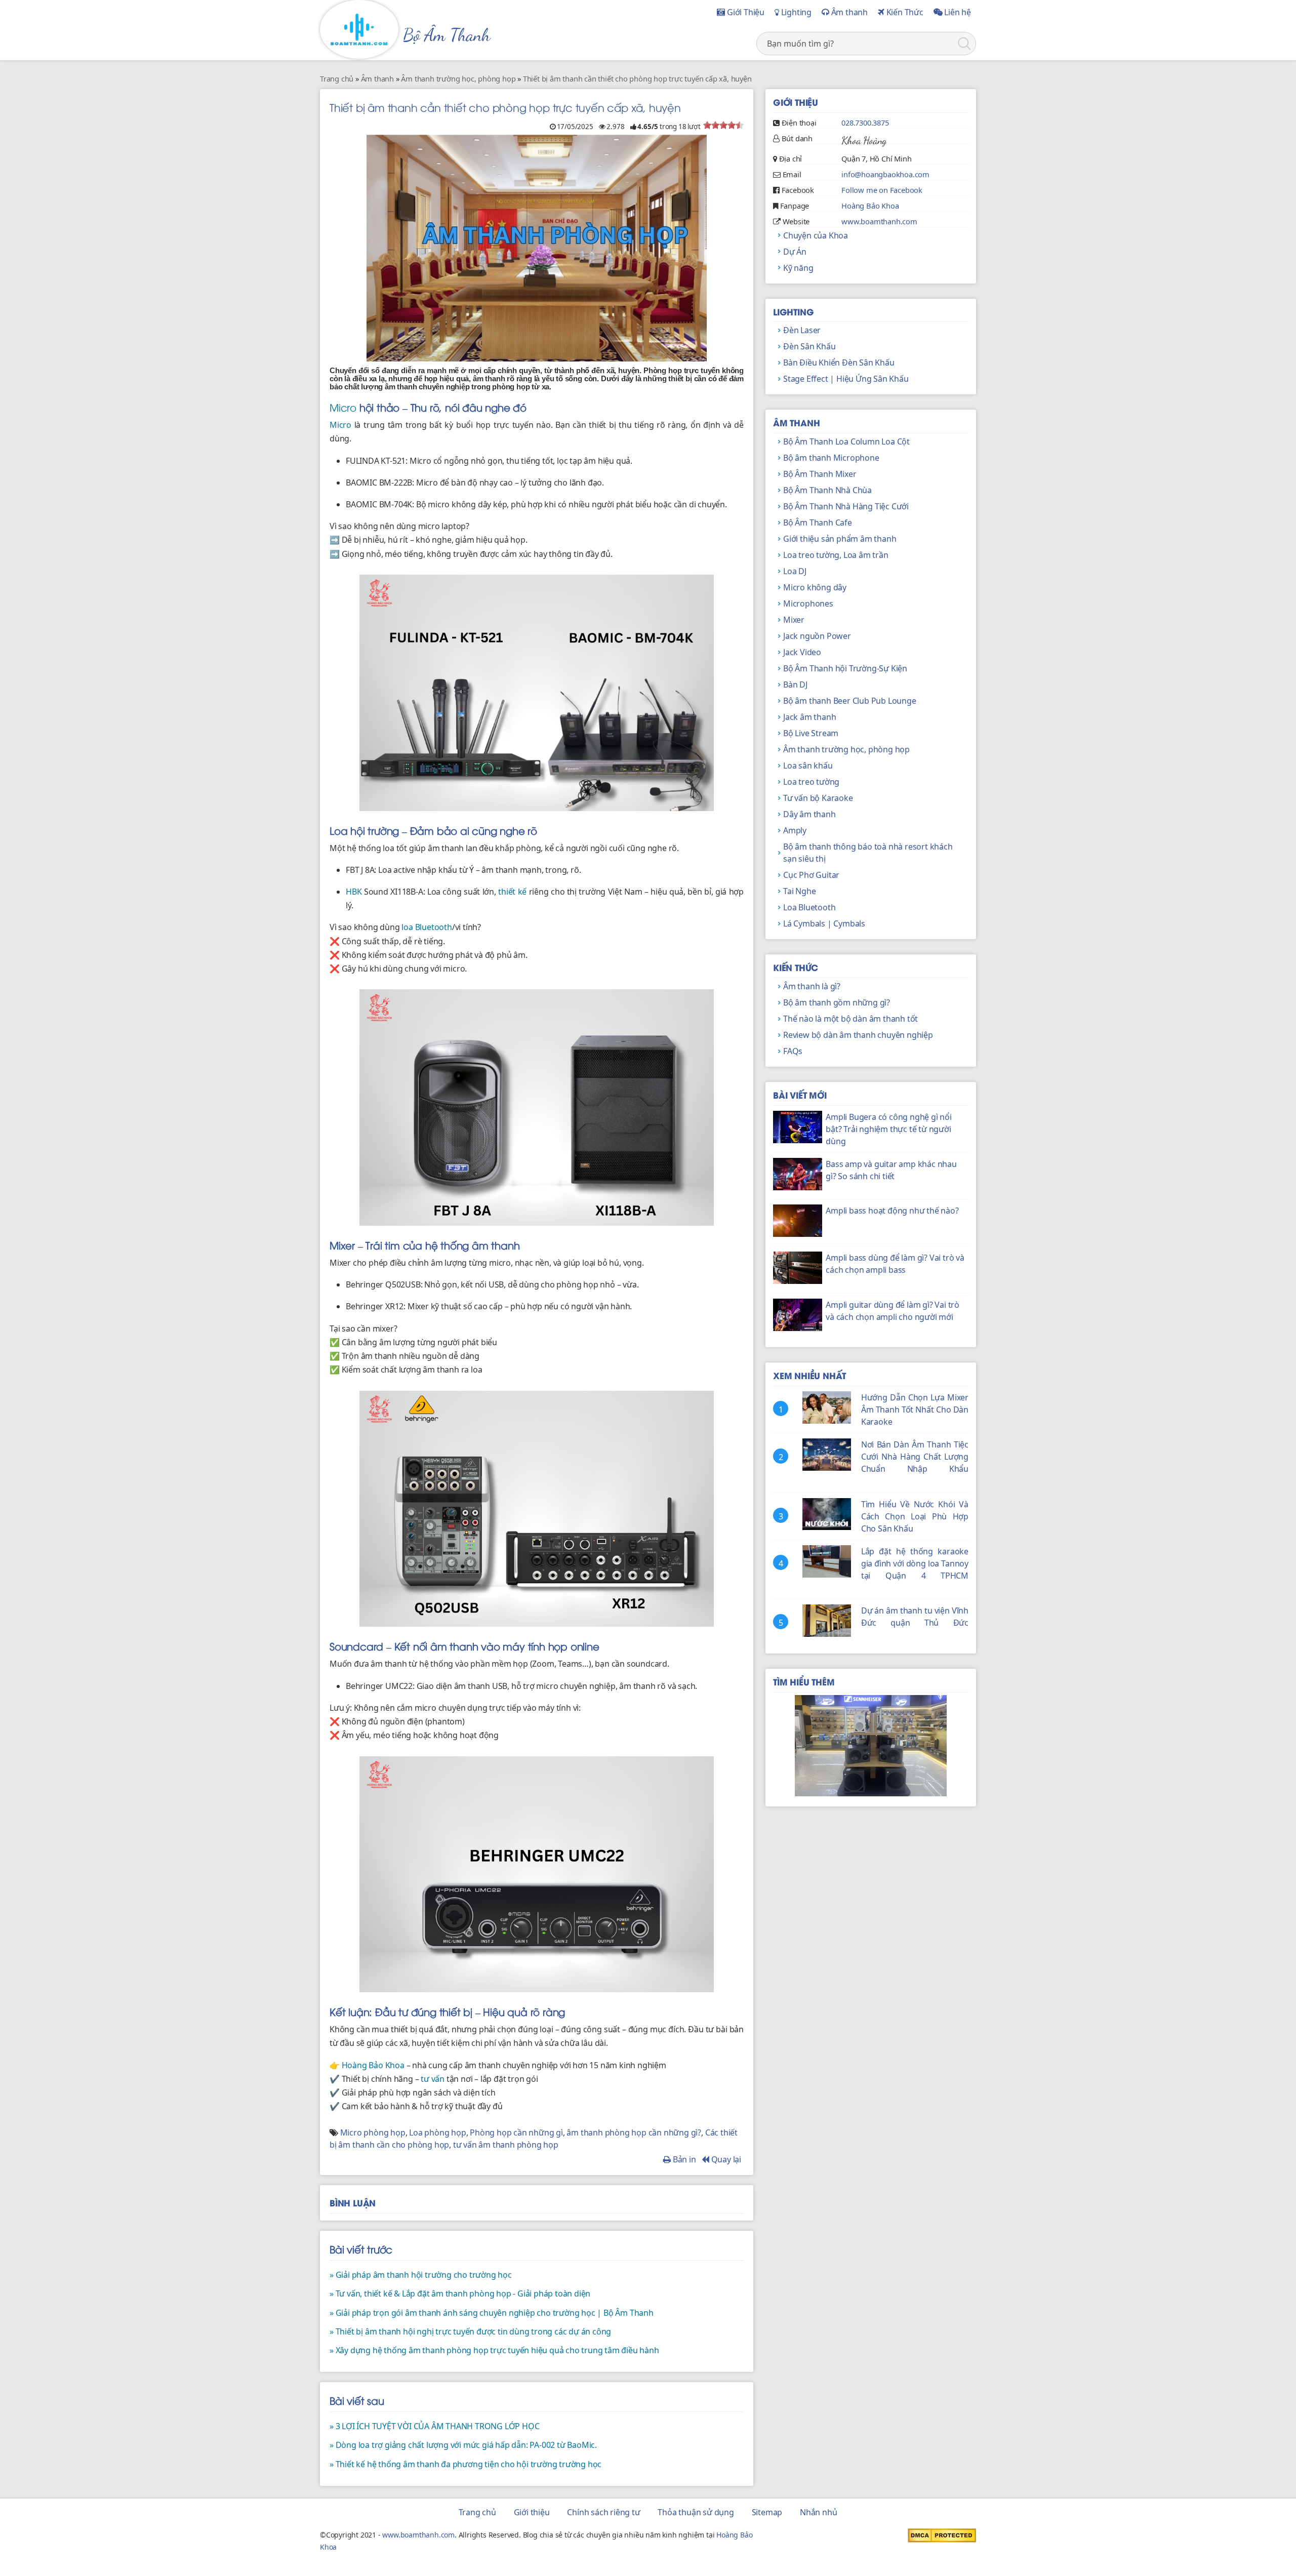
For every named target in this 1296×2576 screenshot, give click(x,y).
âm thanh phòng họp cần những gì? (634, 2132)
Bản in (683, 2159)
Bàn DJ (795, 685)
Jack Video (802, 652)
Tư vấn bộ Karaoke (818, 798)
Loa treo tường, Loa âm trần (836, 555)
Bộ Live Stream (811, 733)
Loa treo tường (811, 782)
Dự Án (795, 252)
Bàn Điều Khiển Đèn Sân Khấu (839, 363)
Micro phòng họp (373, 2132)
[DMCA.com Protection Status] (942, 2534)
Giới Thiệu (745, 12)
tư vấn (433, 2079)
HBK (354, 892)
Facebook (798, 190)
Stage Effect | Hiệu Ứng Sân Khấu (846, 379)
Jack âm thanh (809, 717)
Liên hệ (957, 12)
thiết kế (512, 892)
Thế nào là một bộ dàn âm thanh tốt (850, 1019)
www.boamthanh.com (879, 221)
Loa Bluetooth (809, 907)
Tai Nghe (799, 891)
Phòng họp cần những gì (516, 2132)
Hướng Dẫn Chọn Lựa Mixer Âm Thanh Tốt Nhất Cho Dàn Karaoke (915, 1410)
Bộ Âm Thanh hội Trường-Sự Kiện (845, 668)
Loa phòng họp (437, 2132)
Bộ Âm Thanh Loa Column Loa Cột (846, 441)
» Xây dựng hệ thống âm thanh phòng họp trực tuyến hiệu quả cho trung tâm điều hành (494, 2350)
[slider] (723, 125)
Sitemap (767, 2512)
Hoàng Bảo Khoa (373, 2065)
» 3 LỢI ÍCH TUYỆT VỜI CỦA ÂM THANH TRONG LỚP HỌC (434, 2426)
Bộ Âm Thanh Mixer (820, 474)
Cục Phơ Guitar (811, 875)
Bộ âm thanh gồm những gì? (837, 1002)
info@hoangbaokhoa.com (885, 174)
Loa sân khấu (808, 766)
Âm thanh (848, 12)
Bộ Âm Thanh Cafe (818, 522)
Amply (795, 830)
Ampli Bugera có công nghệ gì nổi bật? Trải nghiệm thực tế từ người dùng (889, 1129)
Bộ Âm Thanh (447, 35)
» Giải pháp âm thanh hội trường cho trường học (421, 2275)
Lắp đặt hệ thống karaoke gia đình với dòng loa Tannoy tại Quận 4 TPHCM (915, 1563)
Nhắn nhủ (818, 2512)
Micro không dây (815, 587)
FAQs (793, 1051)
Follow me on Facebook (882, 190)
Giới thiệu (532, 2512)
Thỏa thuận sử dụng (696, 2512)
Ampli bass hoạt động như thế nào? (892, 1211)
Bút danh (797, 138)
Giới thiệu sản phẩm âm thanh (840, 539)
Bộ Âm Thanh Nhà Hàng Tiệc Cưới (846, 506)
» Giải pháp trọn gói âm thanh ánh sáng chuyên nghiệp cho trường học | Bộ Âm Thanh (492, 2313)
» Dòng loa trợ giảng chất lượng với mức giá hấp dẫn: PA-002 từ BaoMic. (463, 2445)
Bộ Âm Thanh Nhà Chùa (827, 490)
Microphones (808, 603)
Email (792, 174)
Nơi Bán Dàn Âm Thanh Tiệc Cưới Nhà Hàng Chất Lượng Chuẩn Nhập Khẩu (915, 1457)
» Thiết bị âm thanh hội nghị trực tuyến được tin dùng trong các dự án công (470, 2331)
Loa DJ (795, 571)
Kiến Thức (904, 12)
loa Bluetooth (427, 927)
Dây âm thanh (809, 814)
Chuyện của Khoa (816, 235)
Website (796, 221)
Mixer (794, 620)
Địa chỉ (791, 158)
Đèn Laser (802, 330)
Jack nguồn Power (817, 636)
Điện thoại (799, 123)
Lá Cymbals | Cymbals (824, 923)
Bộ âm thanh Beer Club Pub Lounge (850, 701)
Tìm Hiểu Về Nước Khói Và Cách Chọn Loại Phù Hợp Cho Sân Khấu (915, 1516)
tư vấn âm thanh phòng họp (506, 2145)
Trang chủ (477, 2512)
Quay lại (725, 2159)
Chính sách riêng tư (603, 2512)
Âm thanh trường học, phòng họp (846, 749)
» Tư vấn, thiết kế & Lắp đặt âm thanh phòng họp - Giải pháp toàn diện (460, 2293)
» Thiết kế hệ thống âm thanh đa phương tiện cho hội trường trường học (465, 2464)
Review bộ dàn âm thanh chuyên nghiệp (858, 1035)
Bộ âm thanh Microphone (831, 458)
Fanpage (795, 206)
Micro (343, 407)
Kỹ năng (798, 268)
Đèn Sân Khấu (809, 346)
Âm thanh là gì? (812, 986)
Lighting (795, 12)
